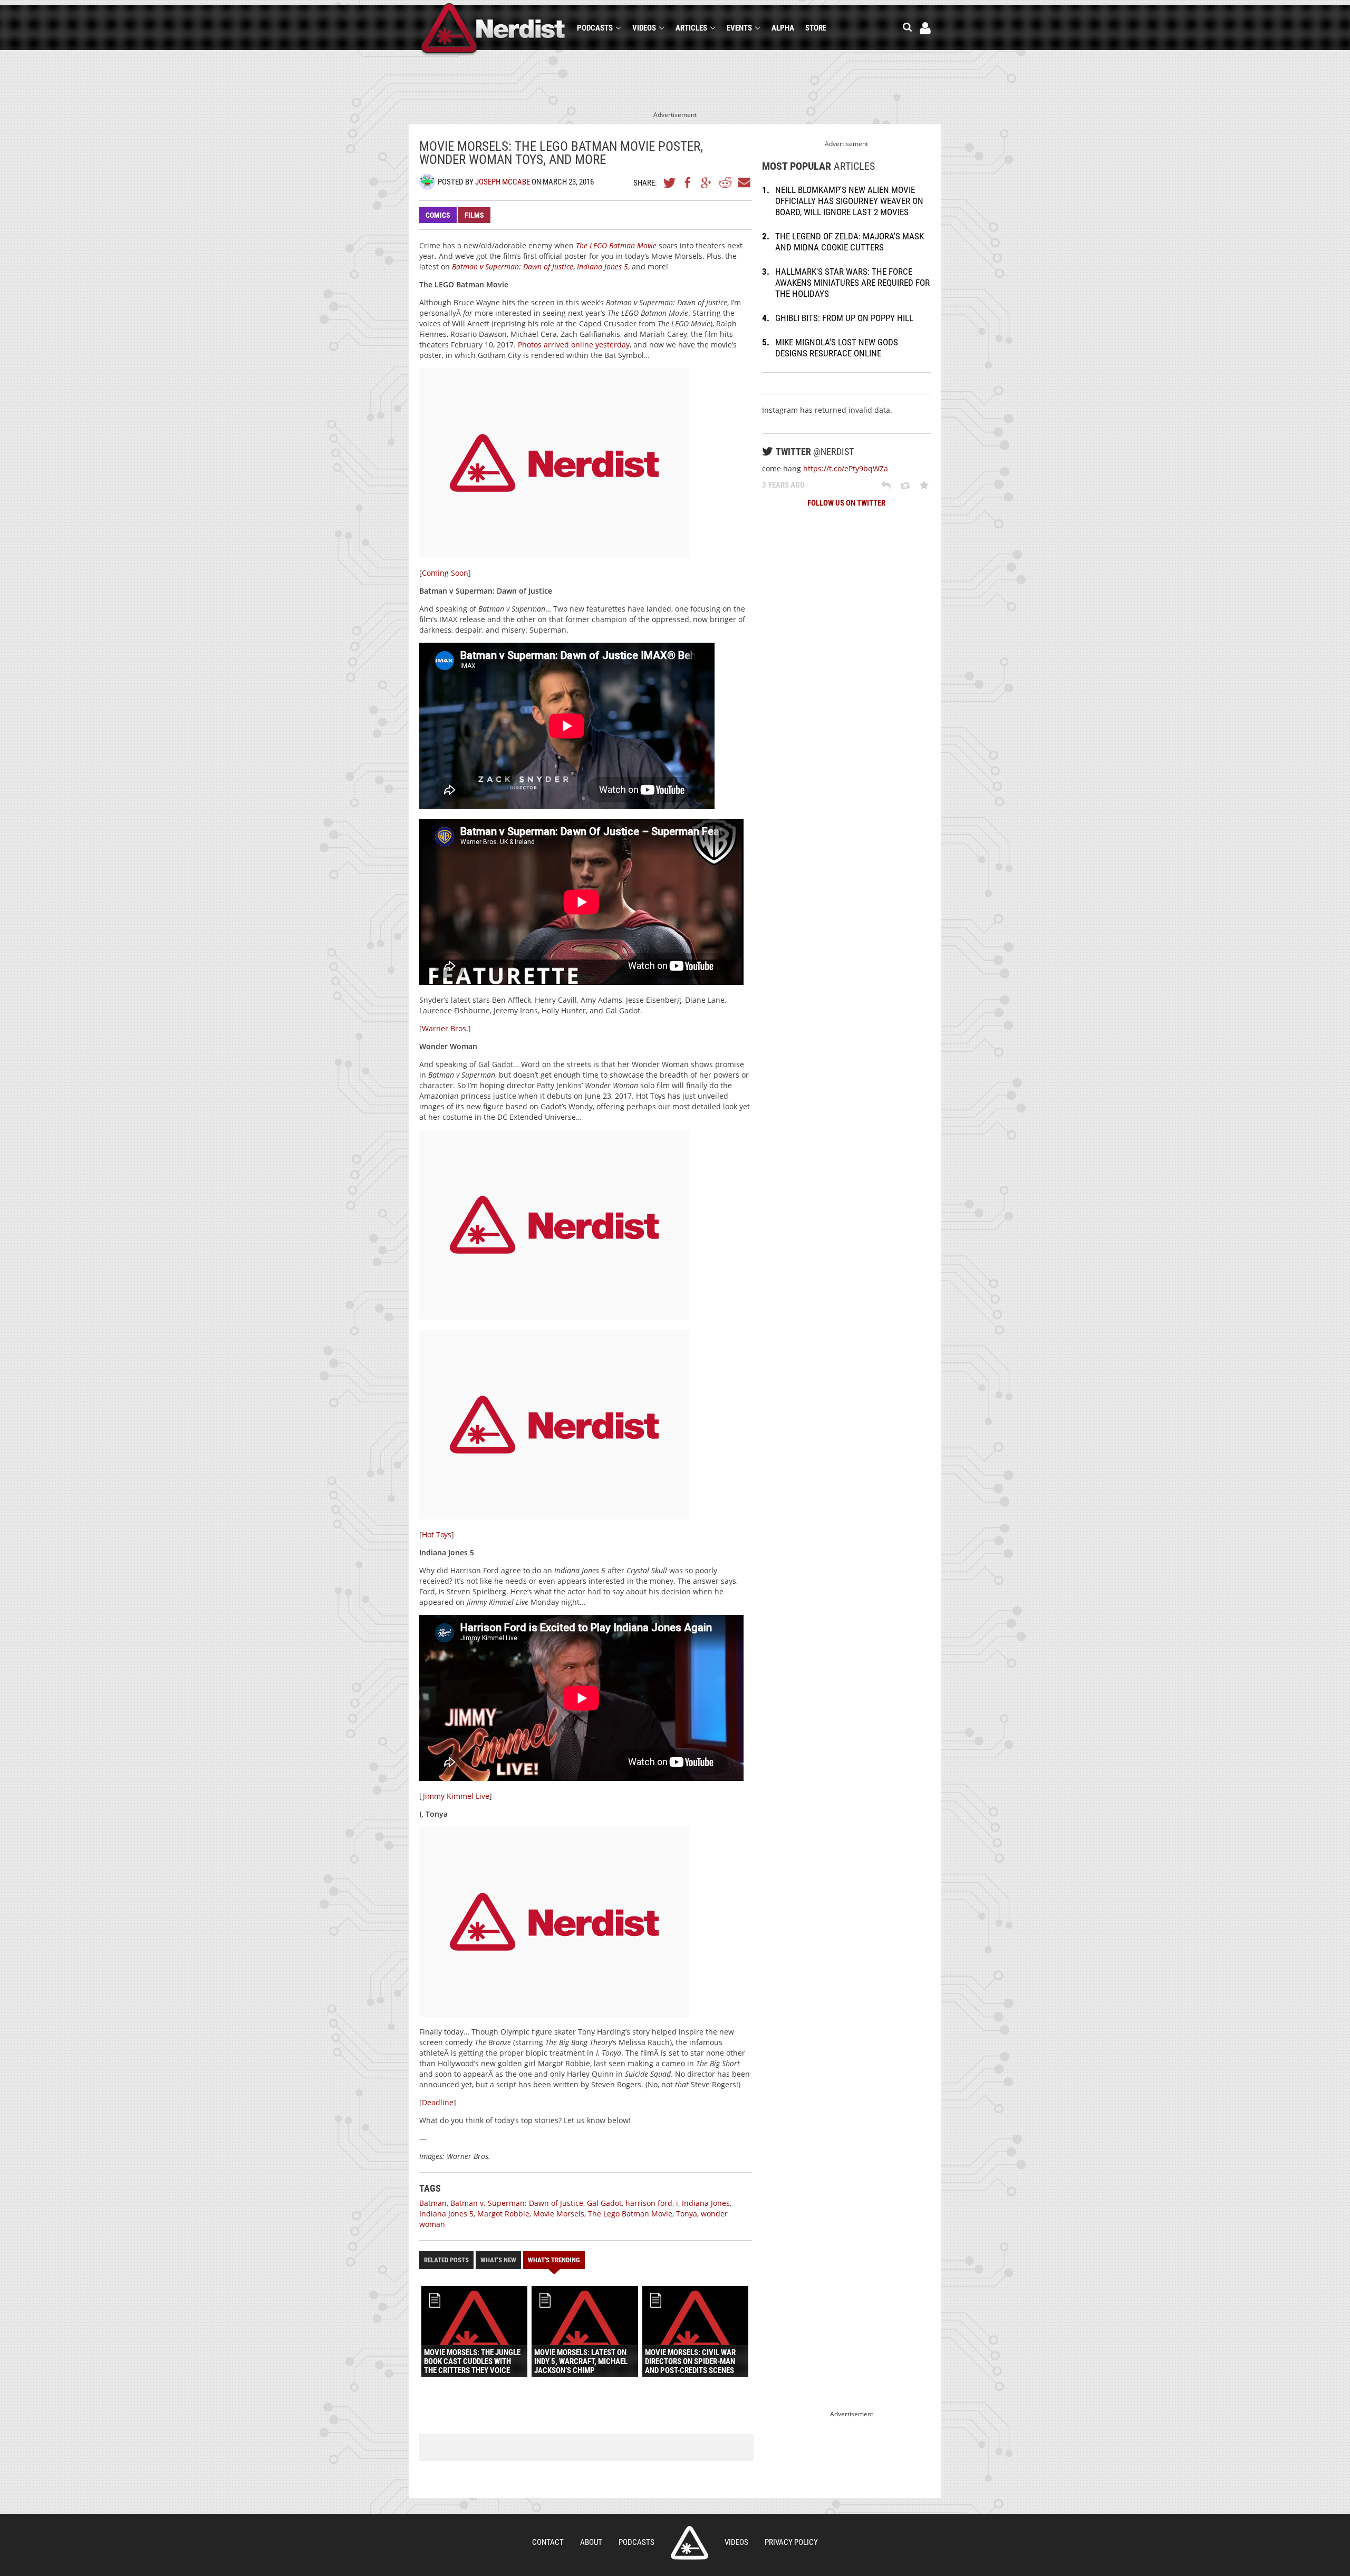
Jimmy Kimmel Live (456, 1796)
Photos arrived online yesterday (574, 345)
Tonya (687, 2214)
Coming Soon (445, 573)
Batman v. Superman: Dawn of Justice (517, 2203)
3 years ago (783, 485)
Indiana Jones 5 (446, 2214)
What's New (498, 2260)
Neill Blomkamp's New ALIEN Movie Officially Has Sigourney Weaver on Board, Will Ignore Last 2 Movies (849, 201)
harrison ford (649, 2203)
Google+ (707, 182)
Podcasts (595, 28)
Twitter (670, 182)
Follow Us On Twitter (846, 503)
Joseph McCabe (503, 182)
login (925, 28)
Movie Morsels (559, 2214)
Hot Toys (437, 1534)
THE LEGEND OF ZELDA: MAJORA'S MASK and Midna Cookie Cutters (850, 242)
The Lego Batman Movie (630, 2214)
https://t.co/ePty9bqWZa (846, 468)
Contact (548, 2542)
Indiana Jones (706, 2203)
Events (739, 28)
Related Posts (446, 2260)
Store (816, 28)
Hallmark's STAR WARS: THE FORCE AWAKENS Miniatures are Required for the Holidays (852, 283)
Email (744, 182)
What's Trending (554, 2260)
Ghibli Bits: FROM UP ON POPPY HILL (844, 318)
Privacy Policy (791, 2542)
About (591, 2542)
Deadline (438, 2102)
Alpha (783, 28)
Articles (691, 28)
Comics (438, 215)
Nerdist (493, 30)
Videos (644, 28)
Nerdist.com (690, 2543)
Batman (433, 2203)
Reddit (725, 182)
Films (474, 215)
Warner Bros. (445, 1028)
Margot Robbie (503, 2214)
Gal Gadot (604, 2203)
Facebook (688, 182)
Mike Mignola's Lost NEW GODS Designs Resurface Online (837, 348)
